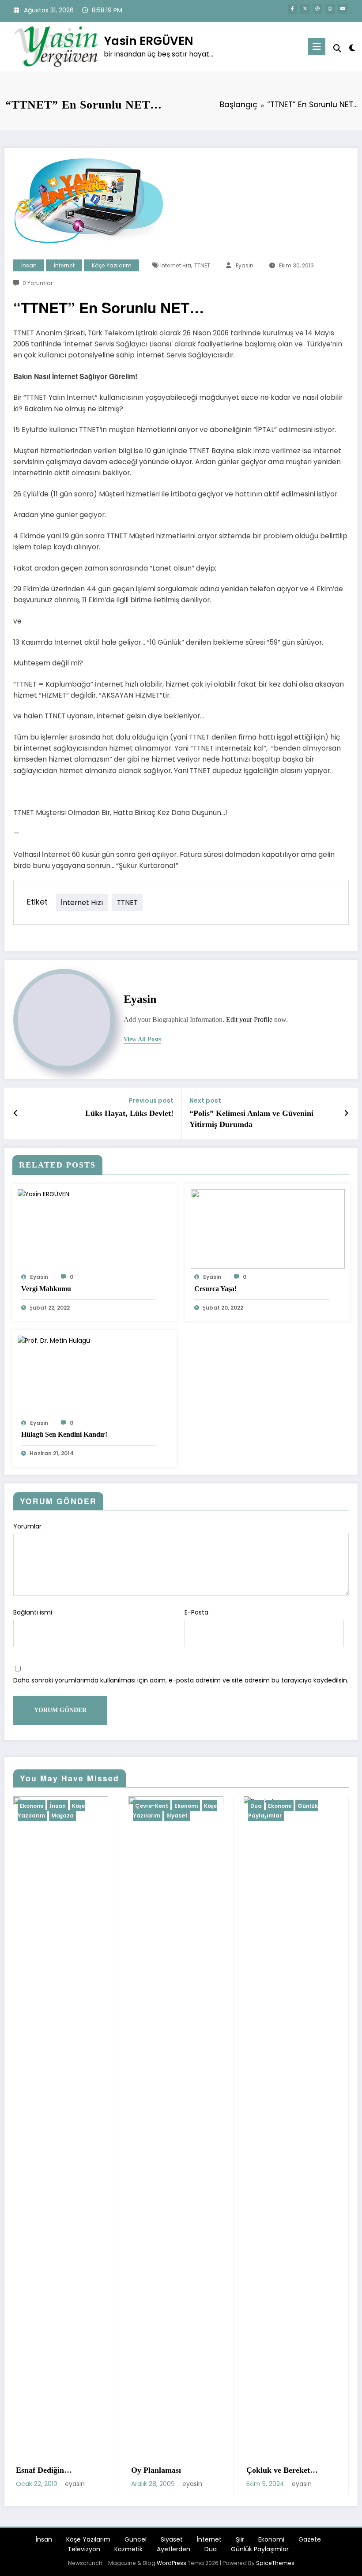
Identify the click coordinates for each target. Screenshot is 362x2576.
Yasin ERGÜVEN (149, 41)
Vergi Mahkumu (46, 1289)
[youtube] (343, 9)
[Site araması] (337, 48)
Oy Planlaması (45, 2470)
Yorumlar (27, 1526)
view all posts (142, 1039)
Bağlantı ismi (33, 1612)
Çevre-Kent (40, 1806)
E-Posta (196, 1612)
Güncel (136, 2539)
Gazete (310, 2539)
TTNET (202, 265)
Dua (145, 1806)
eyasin (245, 265)
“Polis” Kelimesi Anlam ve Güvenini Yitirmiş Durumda (251, 1119)
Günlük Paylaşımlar (172, 1811)
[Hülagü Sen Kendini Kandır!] (54, 1340)
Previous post (151, 1101)
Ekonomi (75, 1806)
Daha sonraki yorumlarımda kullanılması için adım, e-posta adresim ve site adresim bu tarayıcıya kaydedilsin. (181, 1680)
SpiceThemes (275, 2563)
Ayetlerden (173, 2549)
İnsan (29, 265)
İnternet (64, 265)
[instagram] (330, 9)
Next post (205, 1101)
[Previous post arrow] (16, 1113)
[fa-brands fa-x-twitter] (305, 9)
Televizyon (84, 2549)
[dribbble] (318, 9)
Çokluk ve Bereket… (171, 2470)
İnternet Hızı (176, 265)
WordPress (172, 2563)
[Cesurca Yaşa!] (268, 1228)
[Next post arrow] (346, 1113)
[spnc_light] (352, 48)
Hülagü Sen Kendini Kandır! (64, 1434)
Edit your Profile (249, 1020)
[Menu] (317, 47)
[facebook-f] (292, 9)
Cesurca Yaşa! (215, 1289)
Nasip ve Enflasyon (283, 2470)
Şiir (240, 2539)
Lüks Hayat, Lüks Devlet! (129, 1113)
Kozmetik (128, 2549)
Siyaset (66, 1816)
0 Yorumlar (38, 283)
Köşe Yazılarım (112, 265)
